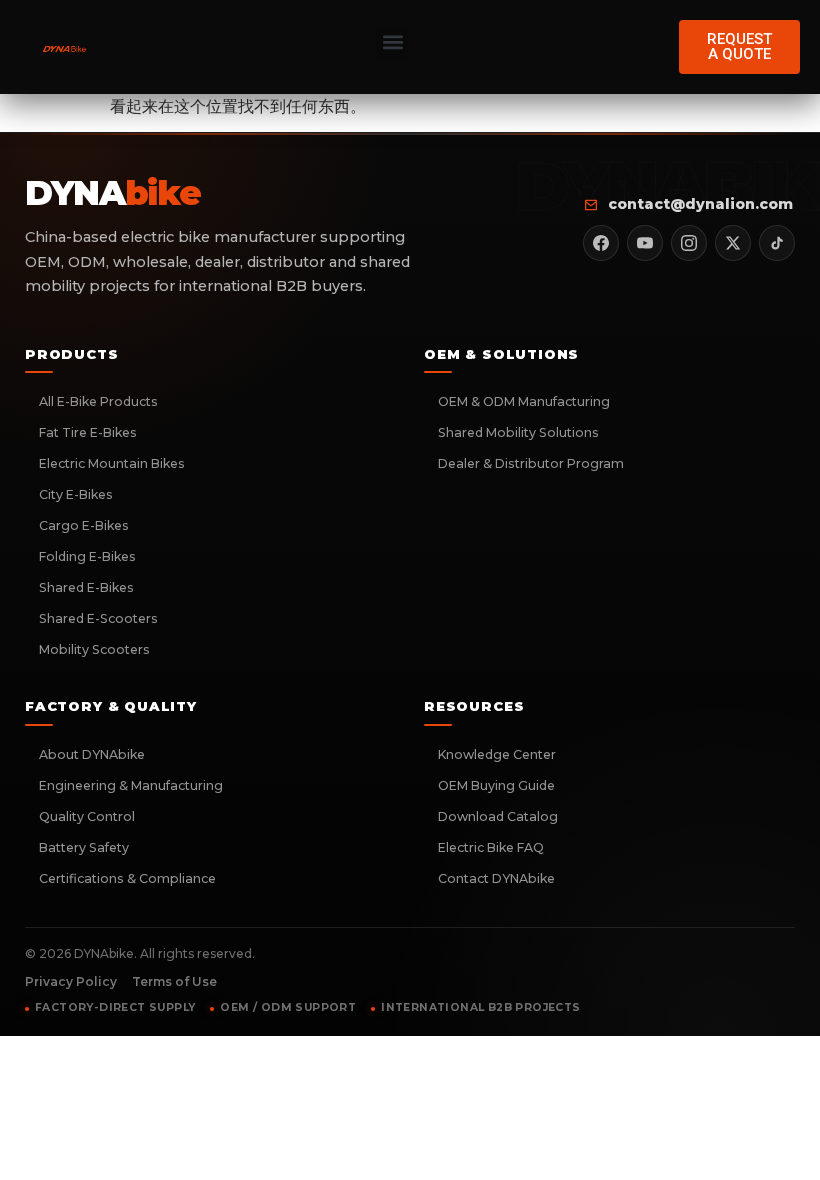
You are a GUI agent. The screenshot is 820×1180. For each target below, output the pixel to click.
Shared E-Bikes (86, 587)
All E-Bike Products (98, 401)
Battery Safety (84, 847)
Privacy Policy (71, 981)
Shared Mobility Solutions (518, 432)
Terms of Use (174, 981)
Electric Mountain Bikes (112, 463)
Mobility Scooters (94, 649)
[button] (392, 42)
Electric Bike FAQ (491, 847)
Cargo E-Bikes (84, 525)
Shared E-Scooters (98, 618)
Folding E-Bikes (87, 556)
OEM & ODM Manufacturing (524, 401)
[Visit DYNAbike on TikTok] (777, 243)
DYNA (112, 194)
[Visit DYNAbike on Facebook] (601, 243)
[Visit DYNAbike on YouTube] (645, 243)
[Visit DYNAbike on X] (733, 243)
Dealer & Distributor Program (531, 463)
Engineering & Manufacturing (131, 785)
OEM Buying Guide (496, 785)
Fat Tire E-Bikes (88, 432)
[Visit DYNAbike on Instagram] (689, 243)
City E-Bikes (76, 494)
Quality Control (87, 816)
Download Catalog (498, 816)
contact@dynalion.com (700, 204)
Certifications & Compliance (127, 878)
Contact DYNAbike (496, 878)
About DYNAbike (92, 754)
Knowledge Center (497, 754)
